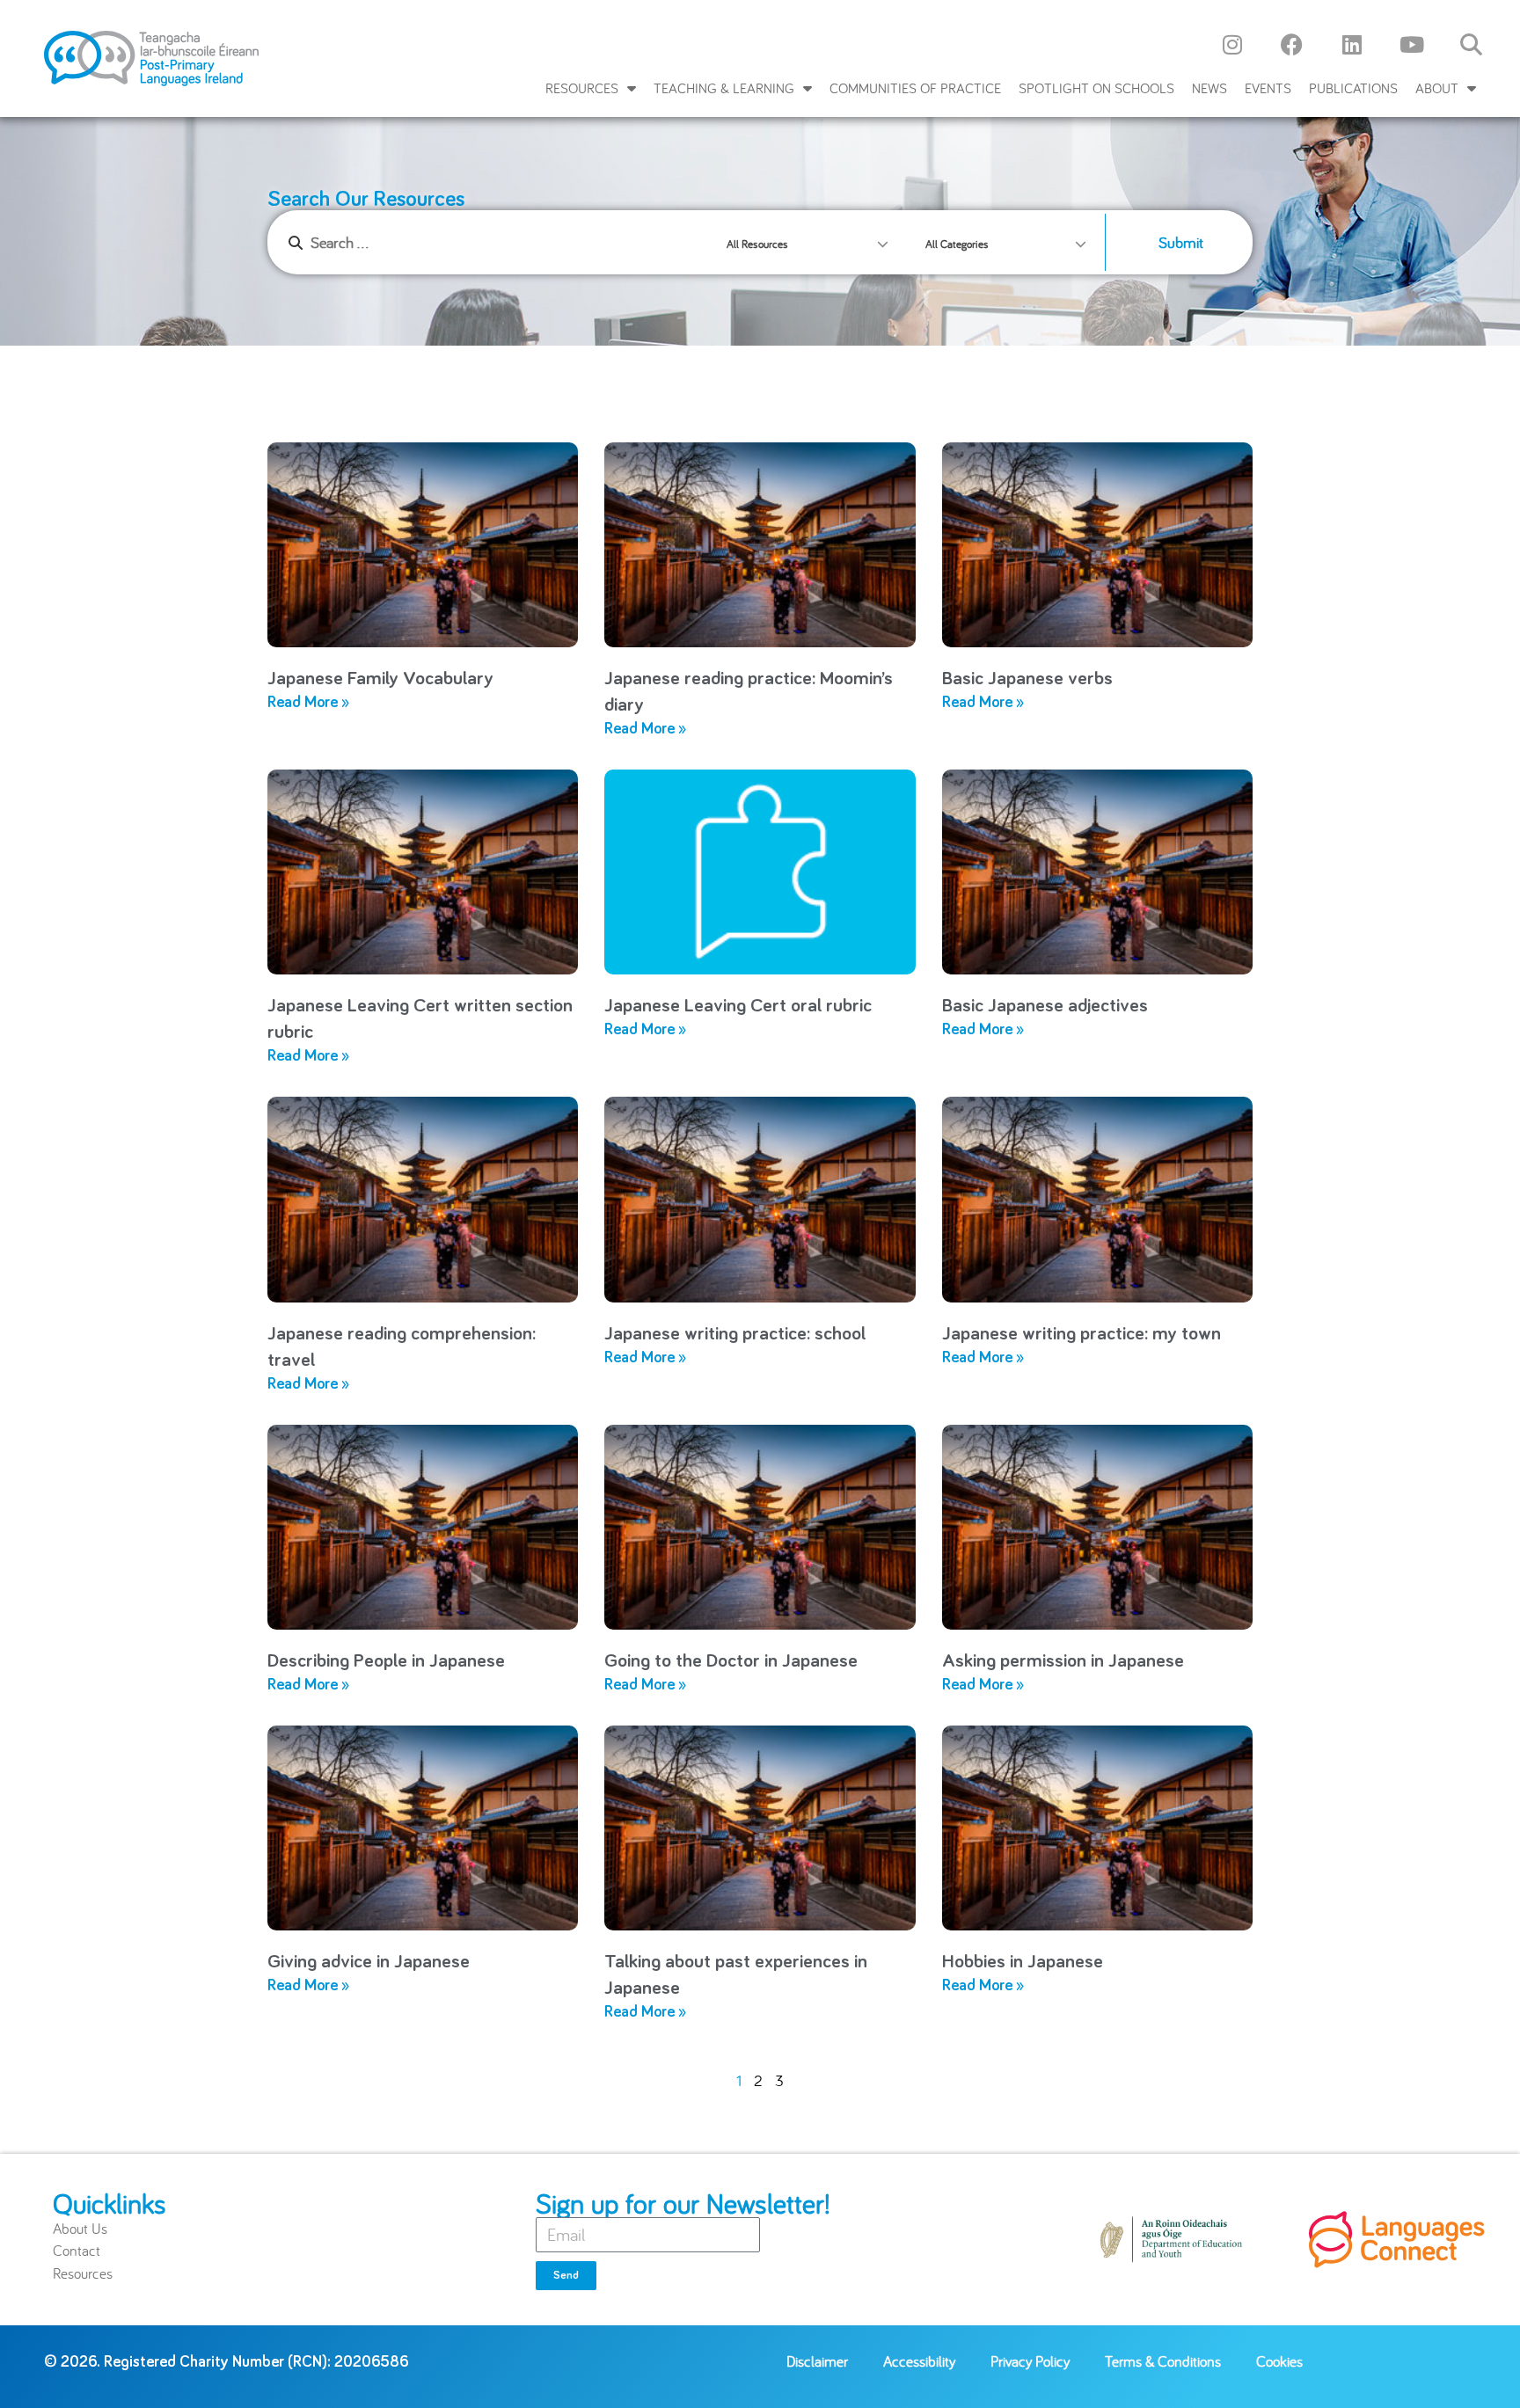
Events (1268, 88)
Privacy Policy (1030, 2361)
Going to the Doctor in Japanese (731, 1661)
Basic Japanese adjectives (1045, 1006)
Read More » (308, 703)
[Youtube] (1412, 44)
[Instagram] (1232, 44)
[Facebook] (1292, 44)
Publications (1353, 88)
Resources (582, 88)
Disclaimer (817, 2361)
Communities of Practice (915, 88)
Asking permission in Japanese (1063, 1661)
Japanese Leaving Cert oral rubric (738, 1006)
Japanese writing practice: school (735, 1334)
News (1209, 88)
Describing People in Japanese (386, 1661)
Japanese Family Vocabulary (380, 679)
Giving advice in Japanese (369, 1962)
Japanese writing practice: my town (1082, 1334)
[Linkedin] (1352, 44)
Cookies (1279, 2361)
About (1437, 88)
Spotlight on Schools (1096, 88)
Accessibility (919, 2361)
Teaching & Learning (724, 88)
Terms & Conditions (1163, 2361)
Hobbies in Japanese (1023, 1962)
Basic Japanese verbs (1027, 679)
